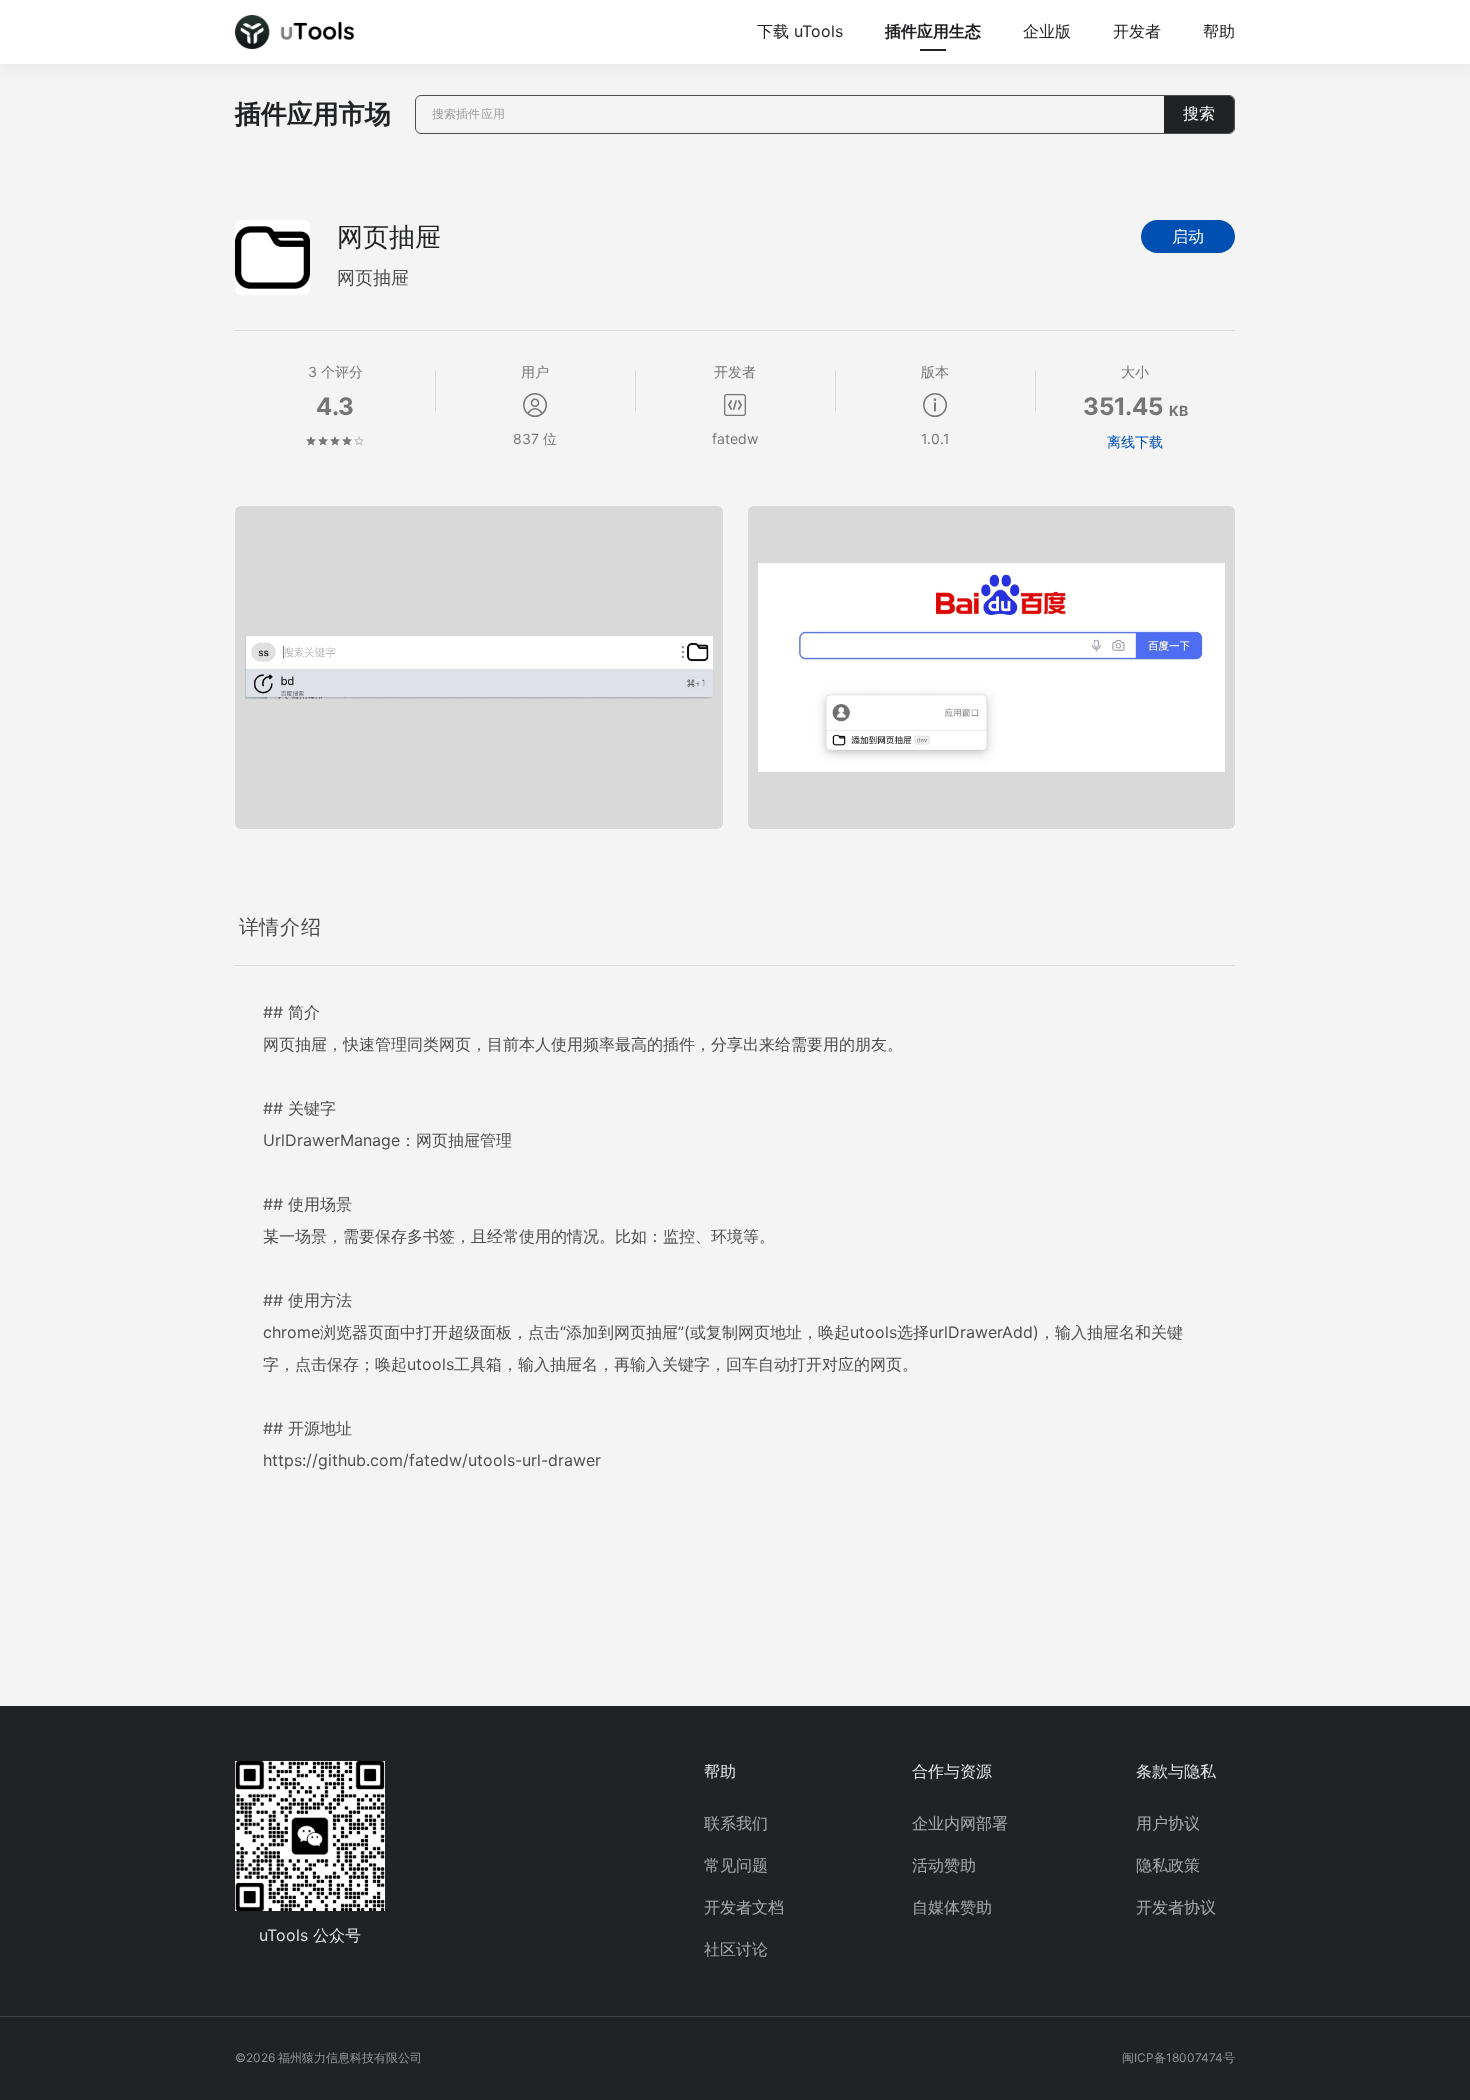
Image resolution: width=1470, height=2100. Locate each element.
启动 (1188, 236)
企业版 (1047, 31)
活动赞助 (944, 1865)
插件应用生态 (933, 31)
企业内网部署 (960, 1823)
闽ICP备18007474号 (1178, 2057)
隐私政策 (1168, 1865)
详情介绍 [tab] (280, 927)
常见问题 (736, 1865)
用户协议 (1168, 1823)
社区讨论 (736, 1949)
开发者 (1137, 31)
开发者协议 (1176, 1907)
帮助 (1219, 31)
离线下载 (1135, 441)
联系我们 (736, 1823)
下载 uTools (800, 31)
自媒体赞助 (952, 1907)
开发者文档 (744, 1907)
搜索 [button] (1199, 113)
